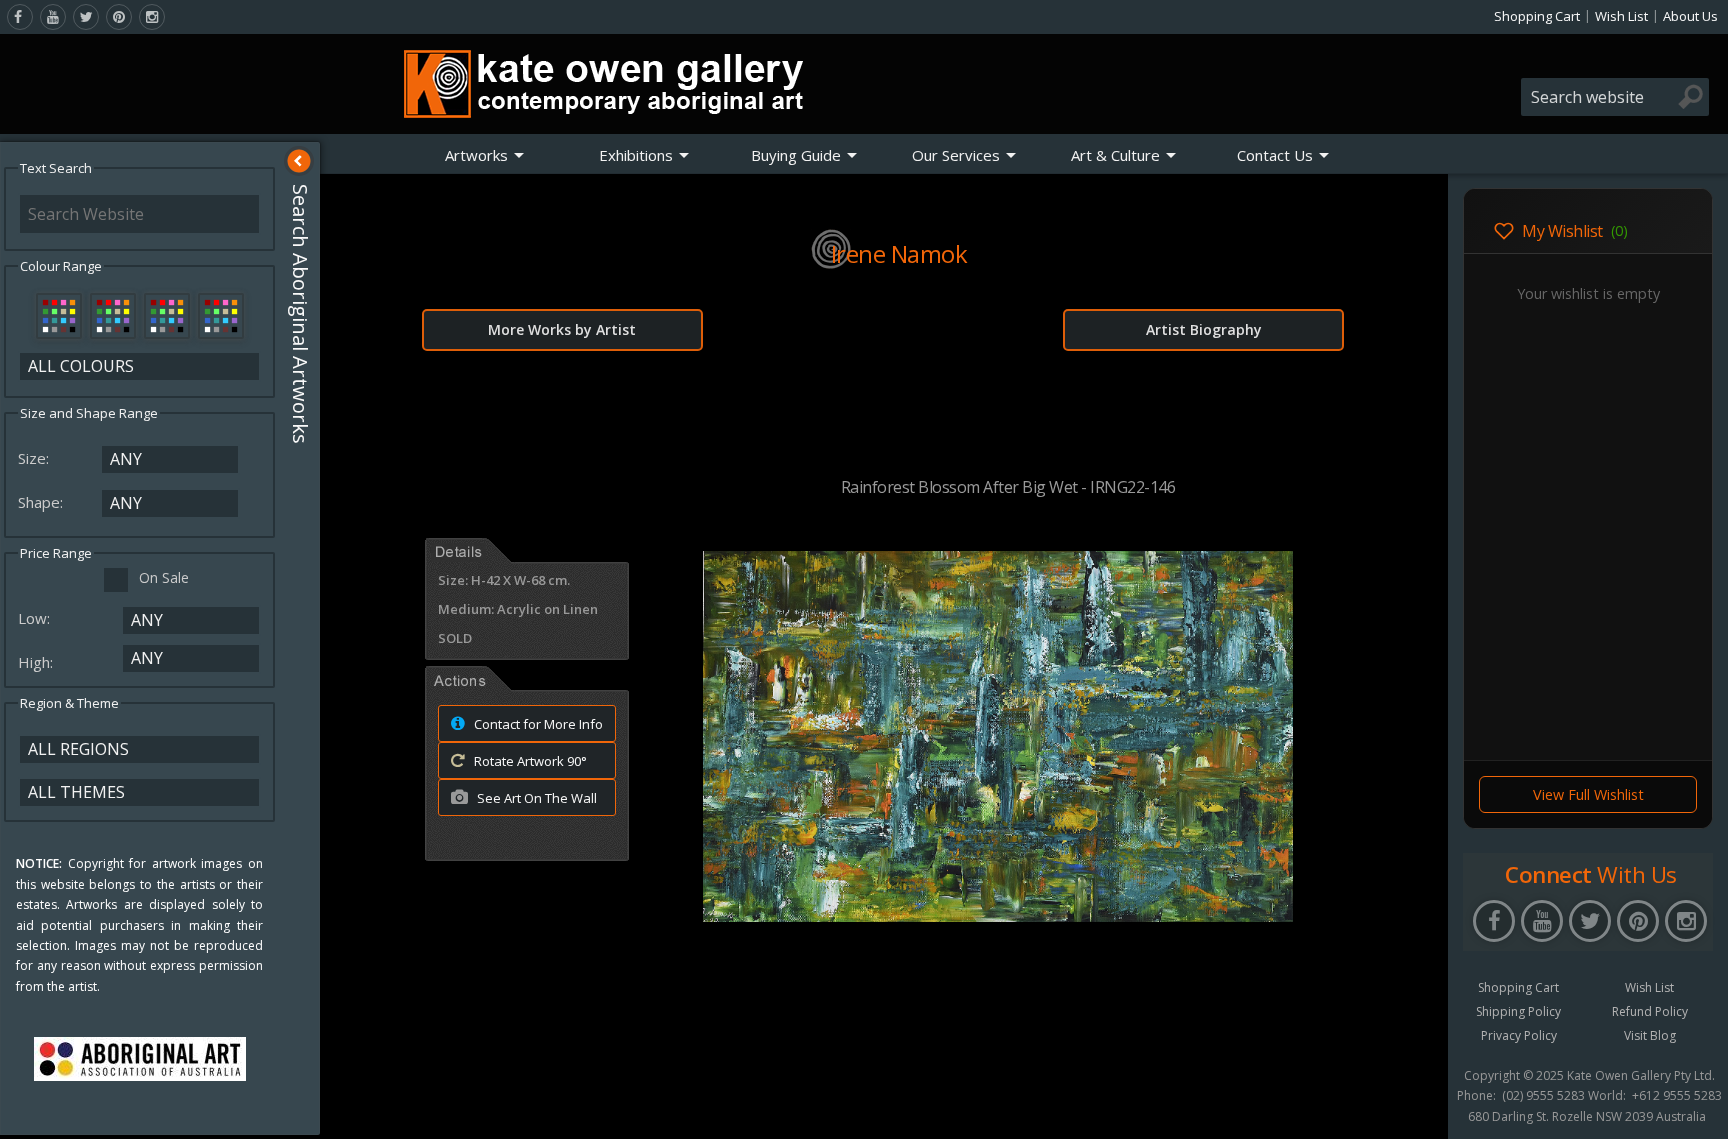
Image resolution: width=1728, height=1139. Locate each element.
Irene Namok (899, 253)
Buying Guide (796, 155)
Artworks (476, 155)
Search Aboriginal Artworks (300, 314)
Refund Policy (1650, 1011)
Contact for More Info (537, 724)
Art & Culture (1115, 155)
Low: (36, 618)
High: (37, 662)
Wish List (1621, 16)
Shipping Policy (1518, 1011)
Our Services (956, 155)
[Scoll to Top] (1418, 1107)
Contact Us (1275, 155)
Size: (35, 458)
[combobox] (1615, 97)
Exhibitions (636, 155)
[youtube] (53, 17)
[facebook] (20, 17)
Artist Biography (1204, 329)
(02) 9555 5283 (1543, 1096)
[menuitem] (485, 155)
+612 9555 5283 (1677, 1096)
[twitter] (86, 17)
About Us (1690, 16)
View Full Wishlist (1588, 794)
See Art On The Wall (535, 798)
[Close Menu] (299, 161)
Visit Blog (1650, 1035)
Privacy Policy (1519, 1035)
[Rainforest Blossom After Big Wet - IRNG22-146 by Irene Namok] (998, 916)
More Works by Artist (562, 329)
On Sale (164, 577)
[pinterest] (119, 17)
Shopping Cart (1537, 16)
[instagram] (152, 17)
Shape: (42, 502)
